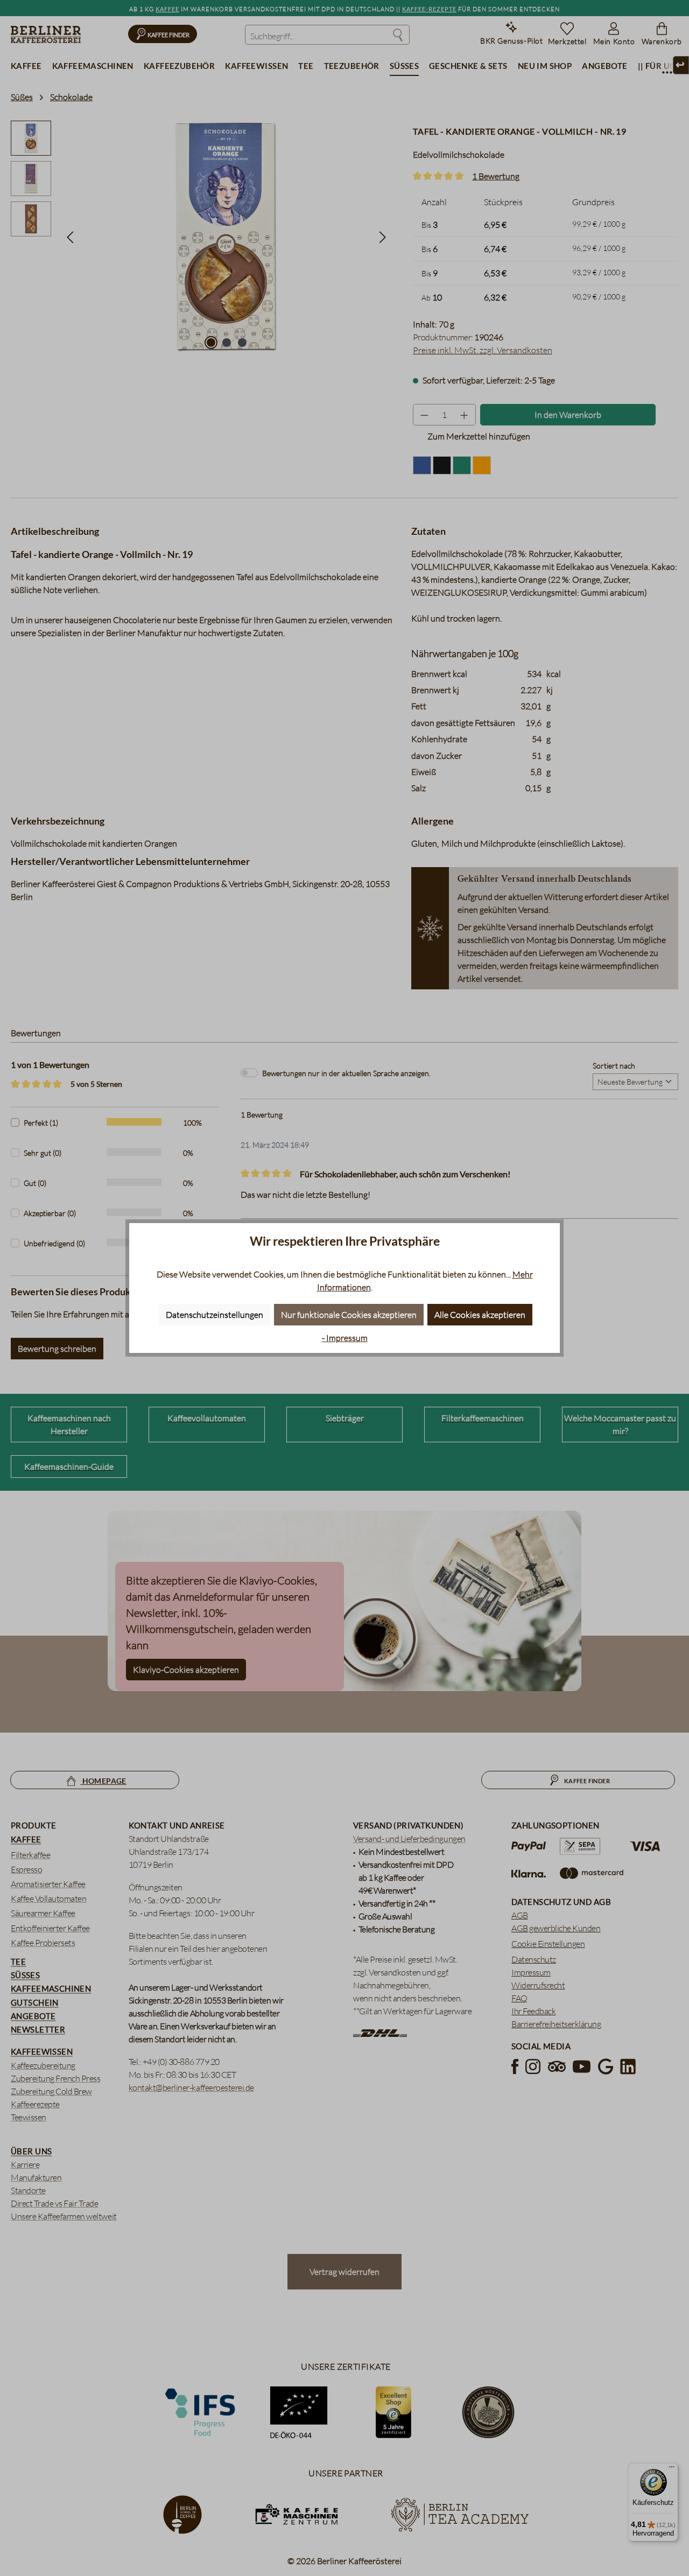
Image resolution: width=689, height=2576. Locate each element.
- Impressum (345, 1338)
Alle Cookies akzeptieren (480, 1315)
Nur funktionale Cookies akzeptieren (349, 1315)
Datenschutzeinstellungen (215, 1315)
